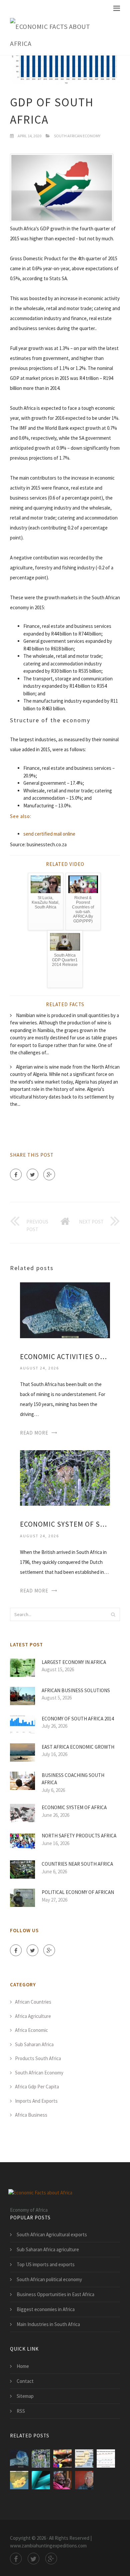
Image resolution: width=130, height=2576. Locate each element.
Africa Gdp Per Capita (37, 2087)
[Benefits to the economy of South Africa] (62, 2459)
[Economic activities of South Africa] (65, 1310)
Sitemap (25, 2396)
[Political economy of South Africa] (19, 2480)
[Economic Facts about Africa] (60, 35)
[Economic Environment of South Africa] (84, 2459)
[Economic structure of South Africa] (84, 2480)
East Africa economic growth (78, 1747)
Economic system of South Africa (65, 1524)
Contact (25, 2381)
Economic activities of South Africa (65, 1357)
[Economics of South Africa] (41, 2480)
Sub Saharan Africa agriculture (48, 2249)
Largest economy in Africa (74, 1662)
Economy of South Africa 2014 (78, 1719)
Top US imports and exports (46, 2264)
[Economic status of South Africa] (106, 2459)
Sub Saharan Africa (34, 2044)
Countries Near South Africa (77, 1864)
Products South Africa (38, 2058)
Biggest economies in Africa (46, 2309)
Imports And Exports (36, 2101)
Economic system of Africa (74, 1807)
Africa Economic (31, 2030)
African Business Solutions (76, 1690)
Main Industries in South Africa (48, 2324)
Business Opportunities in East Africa (55, 2294)
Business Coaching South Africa (73, 1779)
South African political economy (49, 2279)
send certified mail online (49, 834)
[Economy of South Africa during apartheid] (62, 2480)
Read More (34, 1433)
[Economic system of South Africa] (65, 1477)
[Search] (113, 1614)
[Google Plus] (49, 1174)
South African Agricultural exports (52, 2234)
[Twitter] (32, 1174)
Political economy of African (78, 1892)
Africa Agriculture (33, 2016)
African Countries (33, 2002)
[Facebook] (16, 1174)
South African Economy (77, 136)
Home (23, 2366)
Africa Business (31, 2115)
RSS (21, 2411)
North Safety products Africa (79, 1836)
